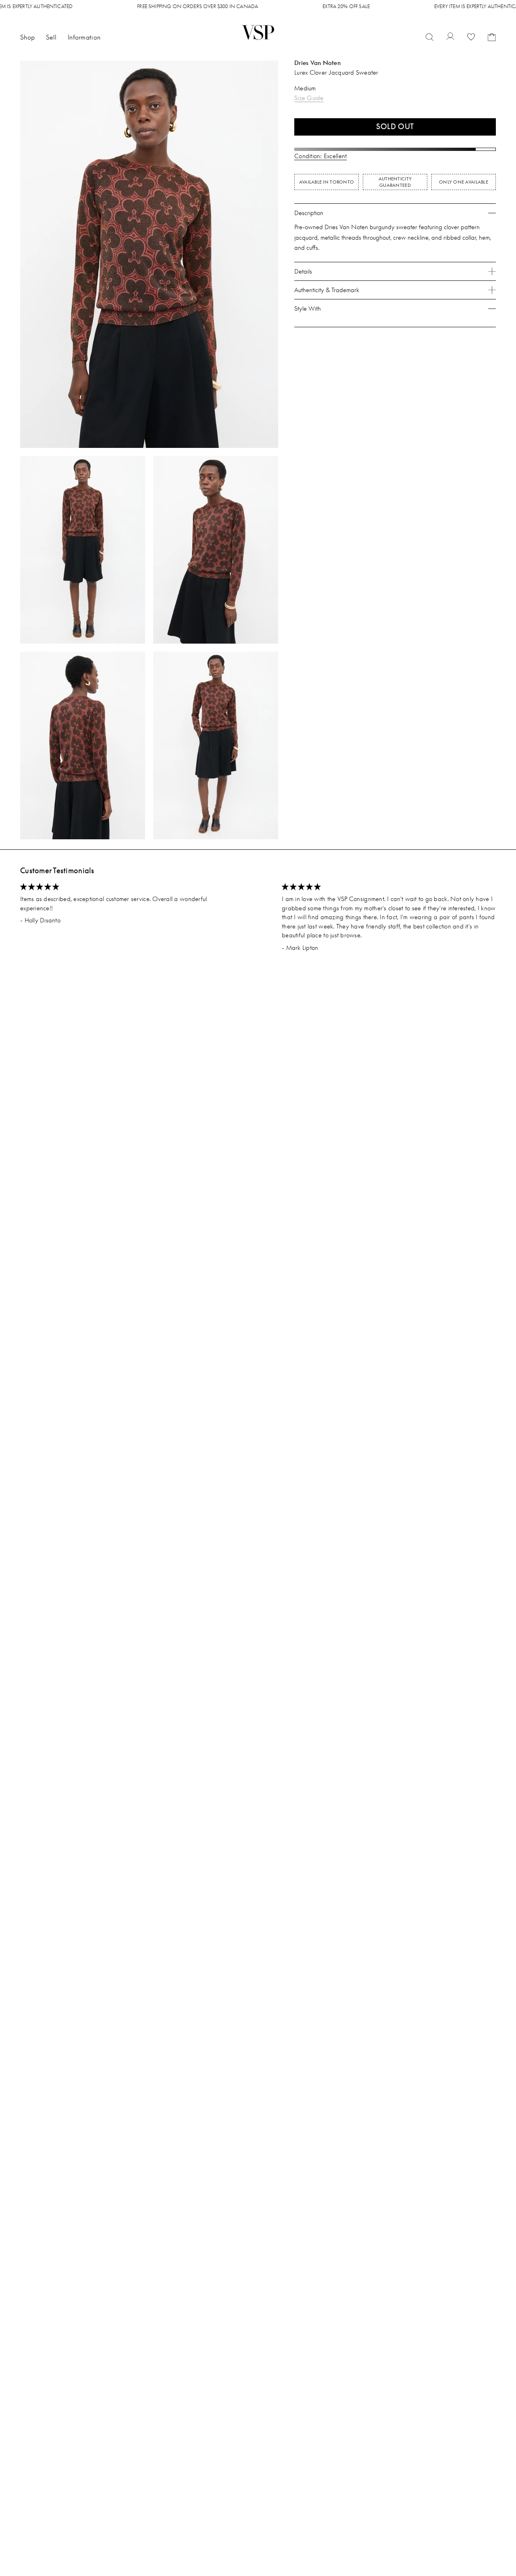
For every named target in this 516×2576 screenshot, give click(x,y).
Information (84, 37)
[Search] (430, 38)
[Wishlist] (471, 38)
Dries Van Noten (317, 63)
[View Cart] (492, 37)
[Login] (450, 37)
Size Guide (309, 98)
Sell (51, 37)
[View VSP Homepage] (258, 32)
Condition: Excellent (320, 156)
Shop (27, 37)
